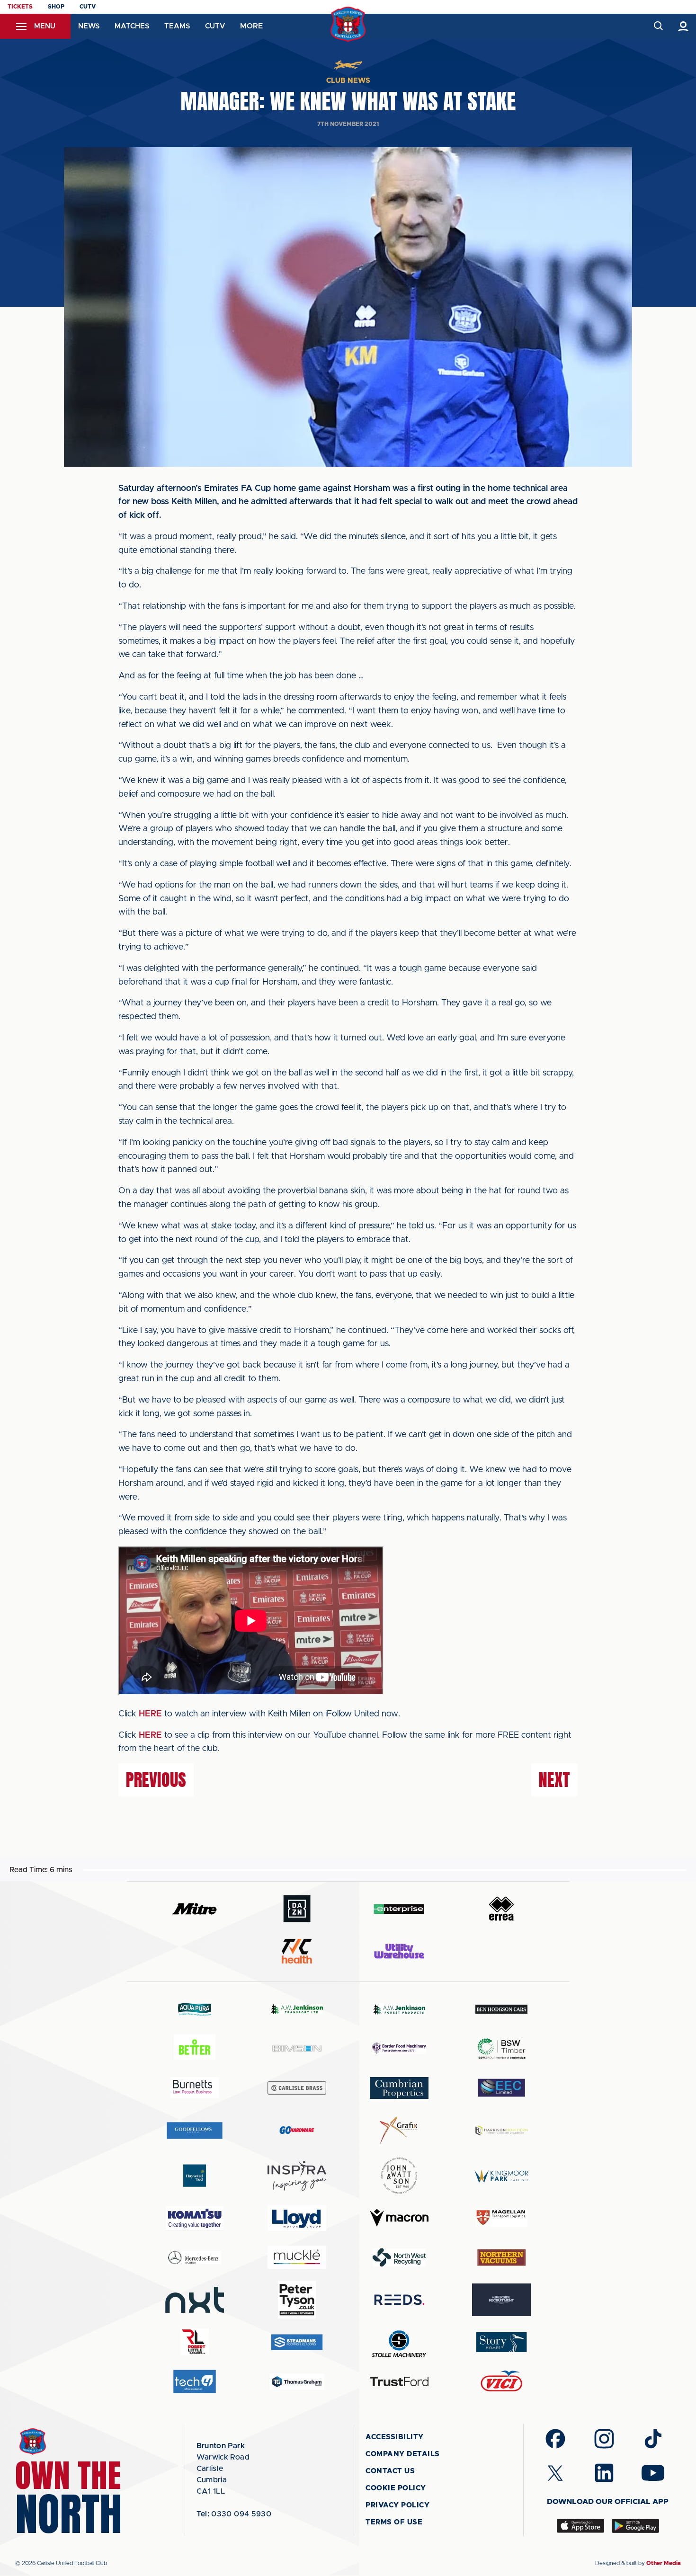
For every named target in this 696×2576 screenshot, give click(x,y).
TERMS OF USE (394, 2522)
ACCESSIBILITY (395, 2437)
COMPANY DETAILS (403, 2454)
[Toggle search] (658, 26)
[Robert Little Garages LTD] (195, 2342)
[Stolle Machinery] (399, 2342)
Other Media (664, 2563)
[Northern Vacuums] (501, 2257)
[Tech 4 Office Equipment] (195, 2382)
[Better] (195, 2048)
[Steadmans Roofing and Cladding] (297, 2342)
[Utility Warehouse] (399, 1951)
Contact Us (390, 2471)
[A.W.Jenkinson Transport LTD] (297, 2009)
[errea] (501, 1909)
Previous (156, 1780)
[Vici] (501, 2382)
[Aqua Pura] (195, 2009)
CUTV (88, 7)
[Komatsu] (195, 2218)
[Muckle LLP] (297, 2257)
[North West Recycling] (399, 2257)
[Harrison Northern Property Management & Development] (501, 2130)
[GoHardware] (297, 2130)
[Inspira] (297, 2176)
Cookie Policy (396, 2488)
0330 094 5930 (234, 2514)
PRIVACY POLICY (397, 2505)
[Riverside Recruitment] (501, 2300)
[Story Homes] (501, 2342)
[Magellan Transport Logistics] (501, 2218)
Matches (132, 26)
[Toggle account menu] (683, 26)
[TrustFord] (399, 2381)
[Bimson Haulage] (297, 2048)
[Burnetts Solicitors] (195, 2088)
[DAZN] (297, 1909)
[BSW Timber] (501, 2048)
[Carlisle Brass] (297, 2088)
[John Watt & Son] (399, 2176)
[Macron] (399, 2218)
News (89, 26)
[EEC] (501, 2088)
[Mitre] (195, 1909)
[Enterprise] (399, 1909)
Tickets (20, 7)
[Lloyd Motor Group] (297, 2218)
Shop (56, 7)
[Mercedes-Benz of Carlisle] (195, 2257)
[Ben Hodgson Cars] (501, 2009)
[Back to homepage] (348, 24)
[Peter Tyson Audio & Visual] (297, 2300)
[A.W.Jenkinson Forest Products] (399, 2009)
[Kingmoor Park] (501, 2176)
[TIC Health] (297, 1951)
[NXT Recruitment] (195, 2300)
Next (554, 1780)
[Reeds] (399, 2300)
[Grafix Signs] (399, 2130)
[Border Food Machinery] (399, 2048)
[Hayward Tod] (195, 2176)
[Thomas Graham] (297, 2382)
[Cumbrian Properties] (399, 2088)
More (251, 26)
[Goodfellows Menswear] (195, 2130)
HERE (150, 1714)
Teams (177, 26)
